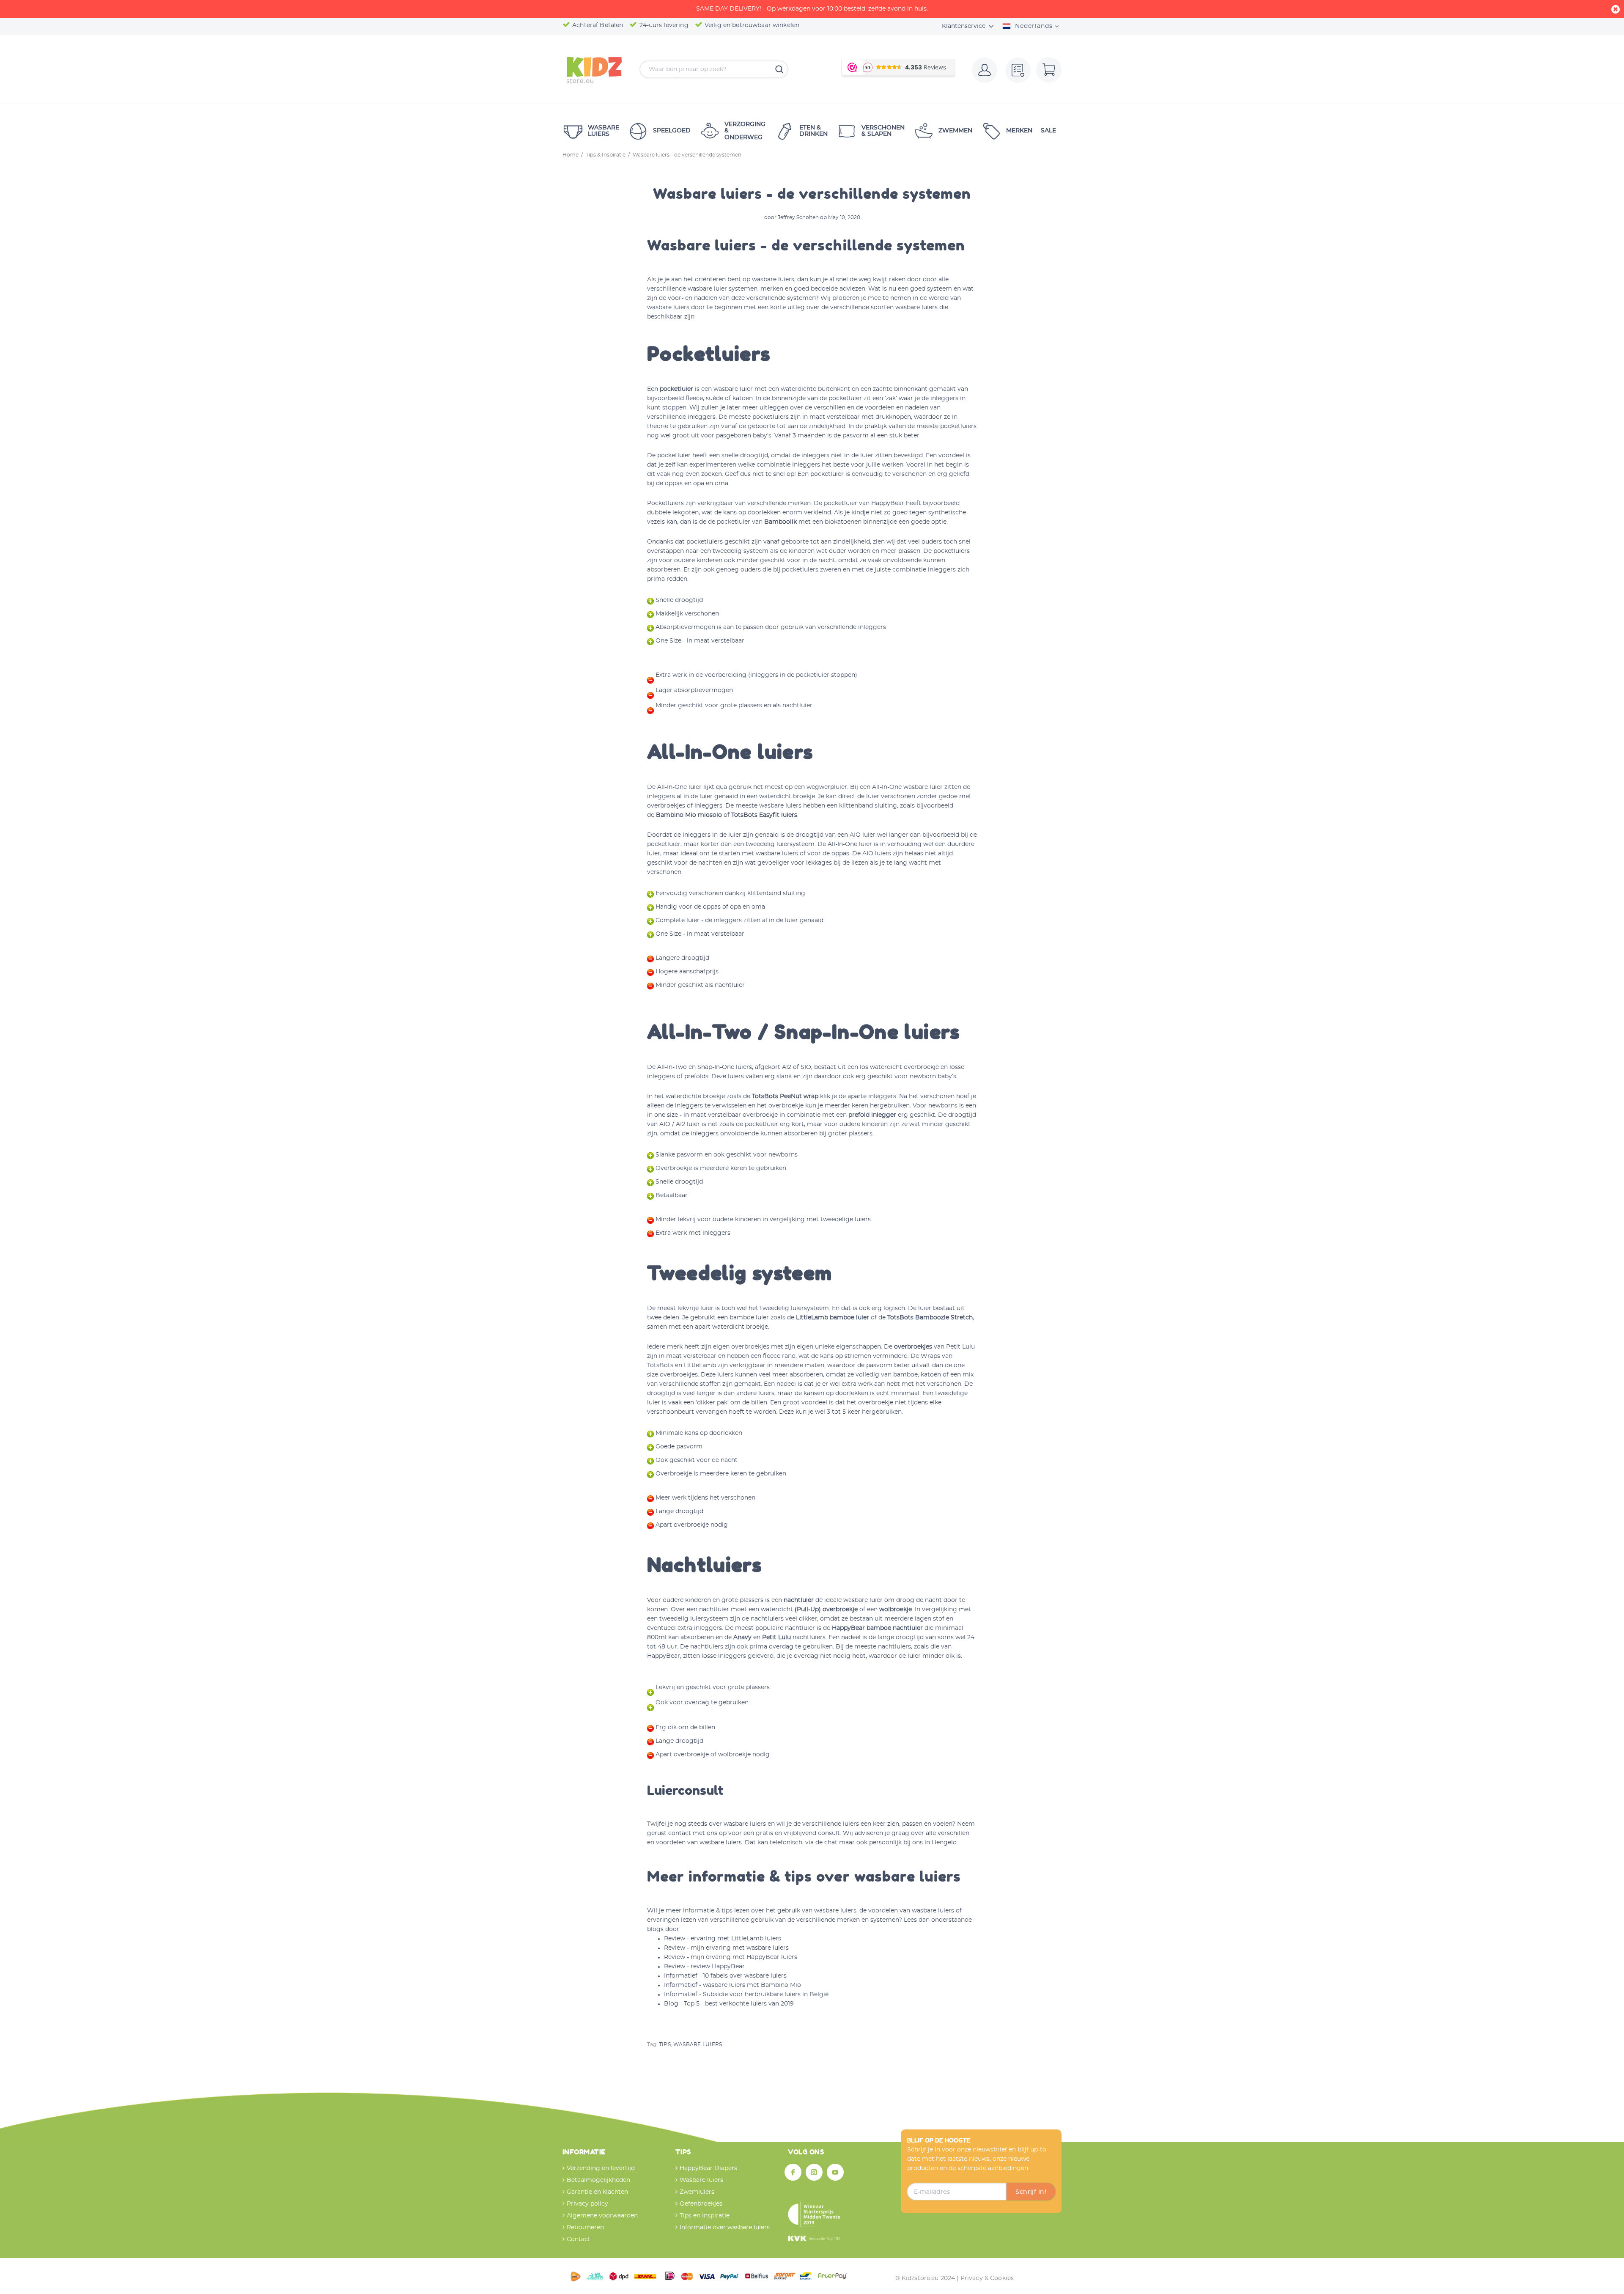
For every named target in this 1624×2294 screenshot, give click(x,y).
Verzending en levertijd (601, 2168)
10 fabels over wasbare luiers (745, 1976)
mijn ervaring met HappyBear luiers (744, 1957)
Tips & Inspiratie (606, 155)
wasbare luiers (773, 280)
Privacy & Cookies (987, 2278)
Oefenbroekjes (701, 2204)
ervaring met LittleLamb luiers (736, 1939)
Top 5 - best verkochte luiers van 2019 (739, 2004)
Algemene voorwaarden (602, 2216)
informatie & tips (708, 1911)
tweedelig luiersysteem (794, 1308)
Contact (579, 2239)
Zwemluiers (697, 2192)
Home (571, 155)
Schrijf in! (1031, 2192)
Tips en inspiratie (705, 2216)
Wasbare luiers (698, 2044)
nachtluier (799, 1600)
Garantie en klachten (597, 2192)
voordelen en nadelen (897, 408)
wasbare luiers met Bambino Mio (752, 1985)
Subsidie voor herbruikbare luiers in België (766, 1995)
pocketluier (676, 389)
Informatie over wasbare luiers (725, 2228)
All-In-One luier (679, 787)
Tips (665, 2044)
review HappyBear (718, 1967)
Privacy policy (587, 2204)
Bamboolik (780, 522)
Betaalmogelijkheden (598, 2180)
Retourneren (585, 2228)
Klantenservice (964, 26)
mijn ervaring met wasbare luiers (740, 1948)
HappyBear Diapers (708, 2168)
